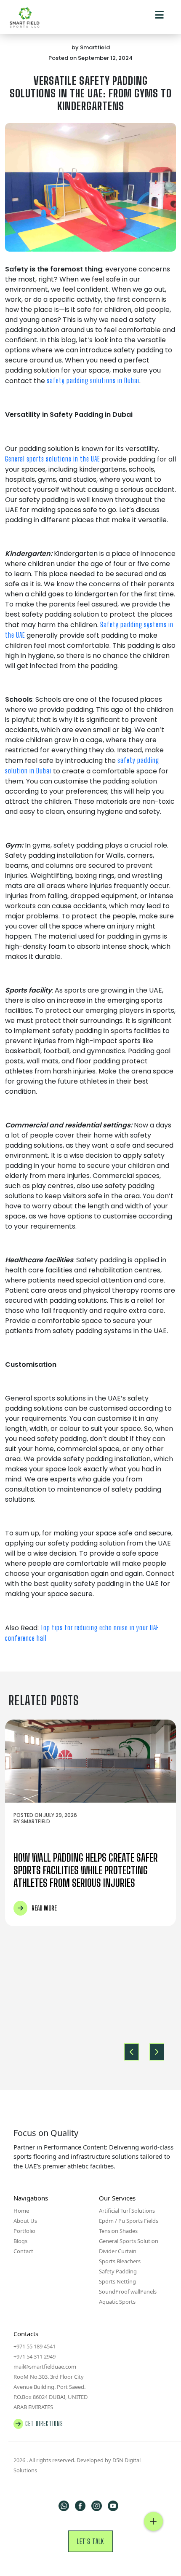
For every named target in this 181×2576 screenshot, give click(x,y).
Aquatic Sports (117, 2302)
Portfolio (24, 2231)
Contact (23, 2251)
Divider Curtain (118, 2251)
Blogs (20, 2241)
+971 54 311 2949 (35, 2356)
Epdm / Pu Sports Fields (129, 2221)
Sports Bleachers (120, 2261)
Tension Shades (118, 2231)
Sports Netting (117, 2281)
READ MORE (44, 1908)
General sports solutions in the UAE (52, 459)
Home (21, 2211)
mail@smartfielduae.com (45, 2367)
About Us (25, 2221)
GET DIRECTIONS (44, 2424)
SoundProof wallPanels (128, 2292)
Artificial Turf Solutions (127, 2211)
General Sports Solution (129, 2241)
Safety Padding (118, 2271)
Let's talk (90, 2541)
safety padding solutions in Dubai (93, 380)
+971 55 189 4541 (35, 2346)
